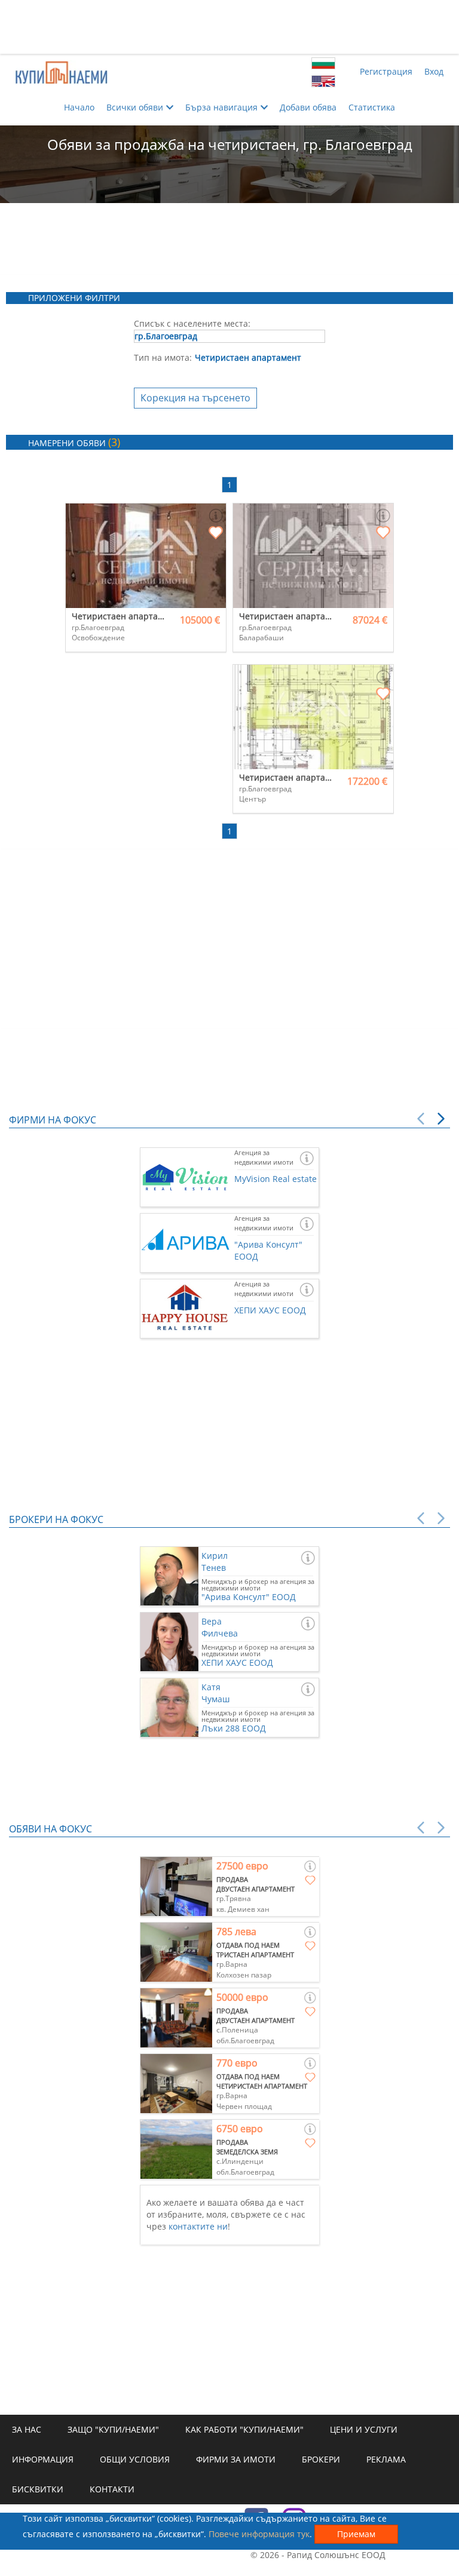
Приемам (356, 2534)
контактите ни (198, 2226)
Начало (79, 107)
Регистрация (386, 71)
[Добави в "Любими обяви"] (216, 533)
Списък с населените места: (192, 323)
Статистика (372, 107)
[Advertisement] (229, 27)
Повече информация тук (259, 2534)
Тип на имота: (163, 357)
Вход (434, 71)
